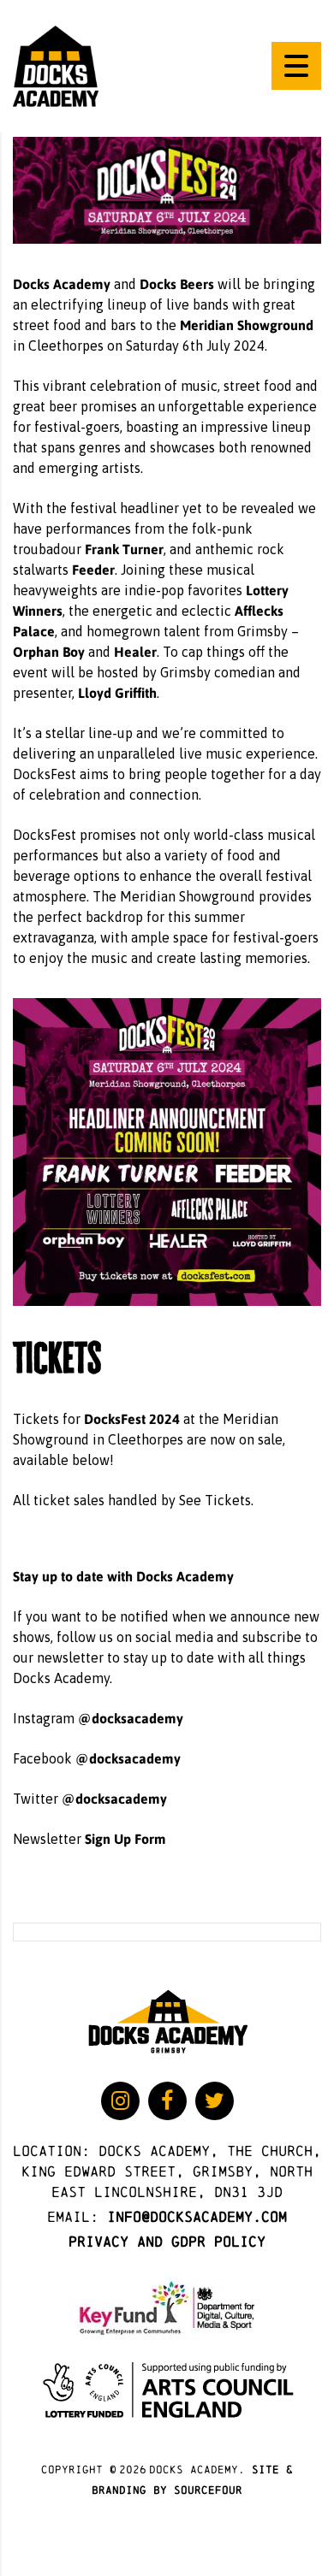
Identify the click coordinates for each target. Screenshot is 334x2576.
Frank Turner (124, 549)
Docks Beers (177, 284)
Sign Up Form (125, 1838)
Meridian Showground (247, 325)
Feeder (93, 569)
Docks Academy (62, 284)
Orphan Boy (49, 651)
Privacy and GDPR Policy (167, 2241)
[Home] (56, 65)
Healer (135, 651)
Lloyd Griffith (117, 692)
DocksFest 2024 (132, 1418)
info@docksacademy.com (197, 2216)
